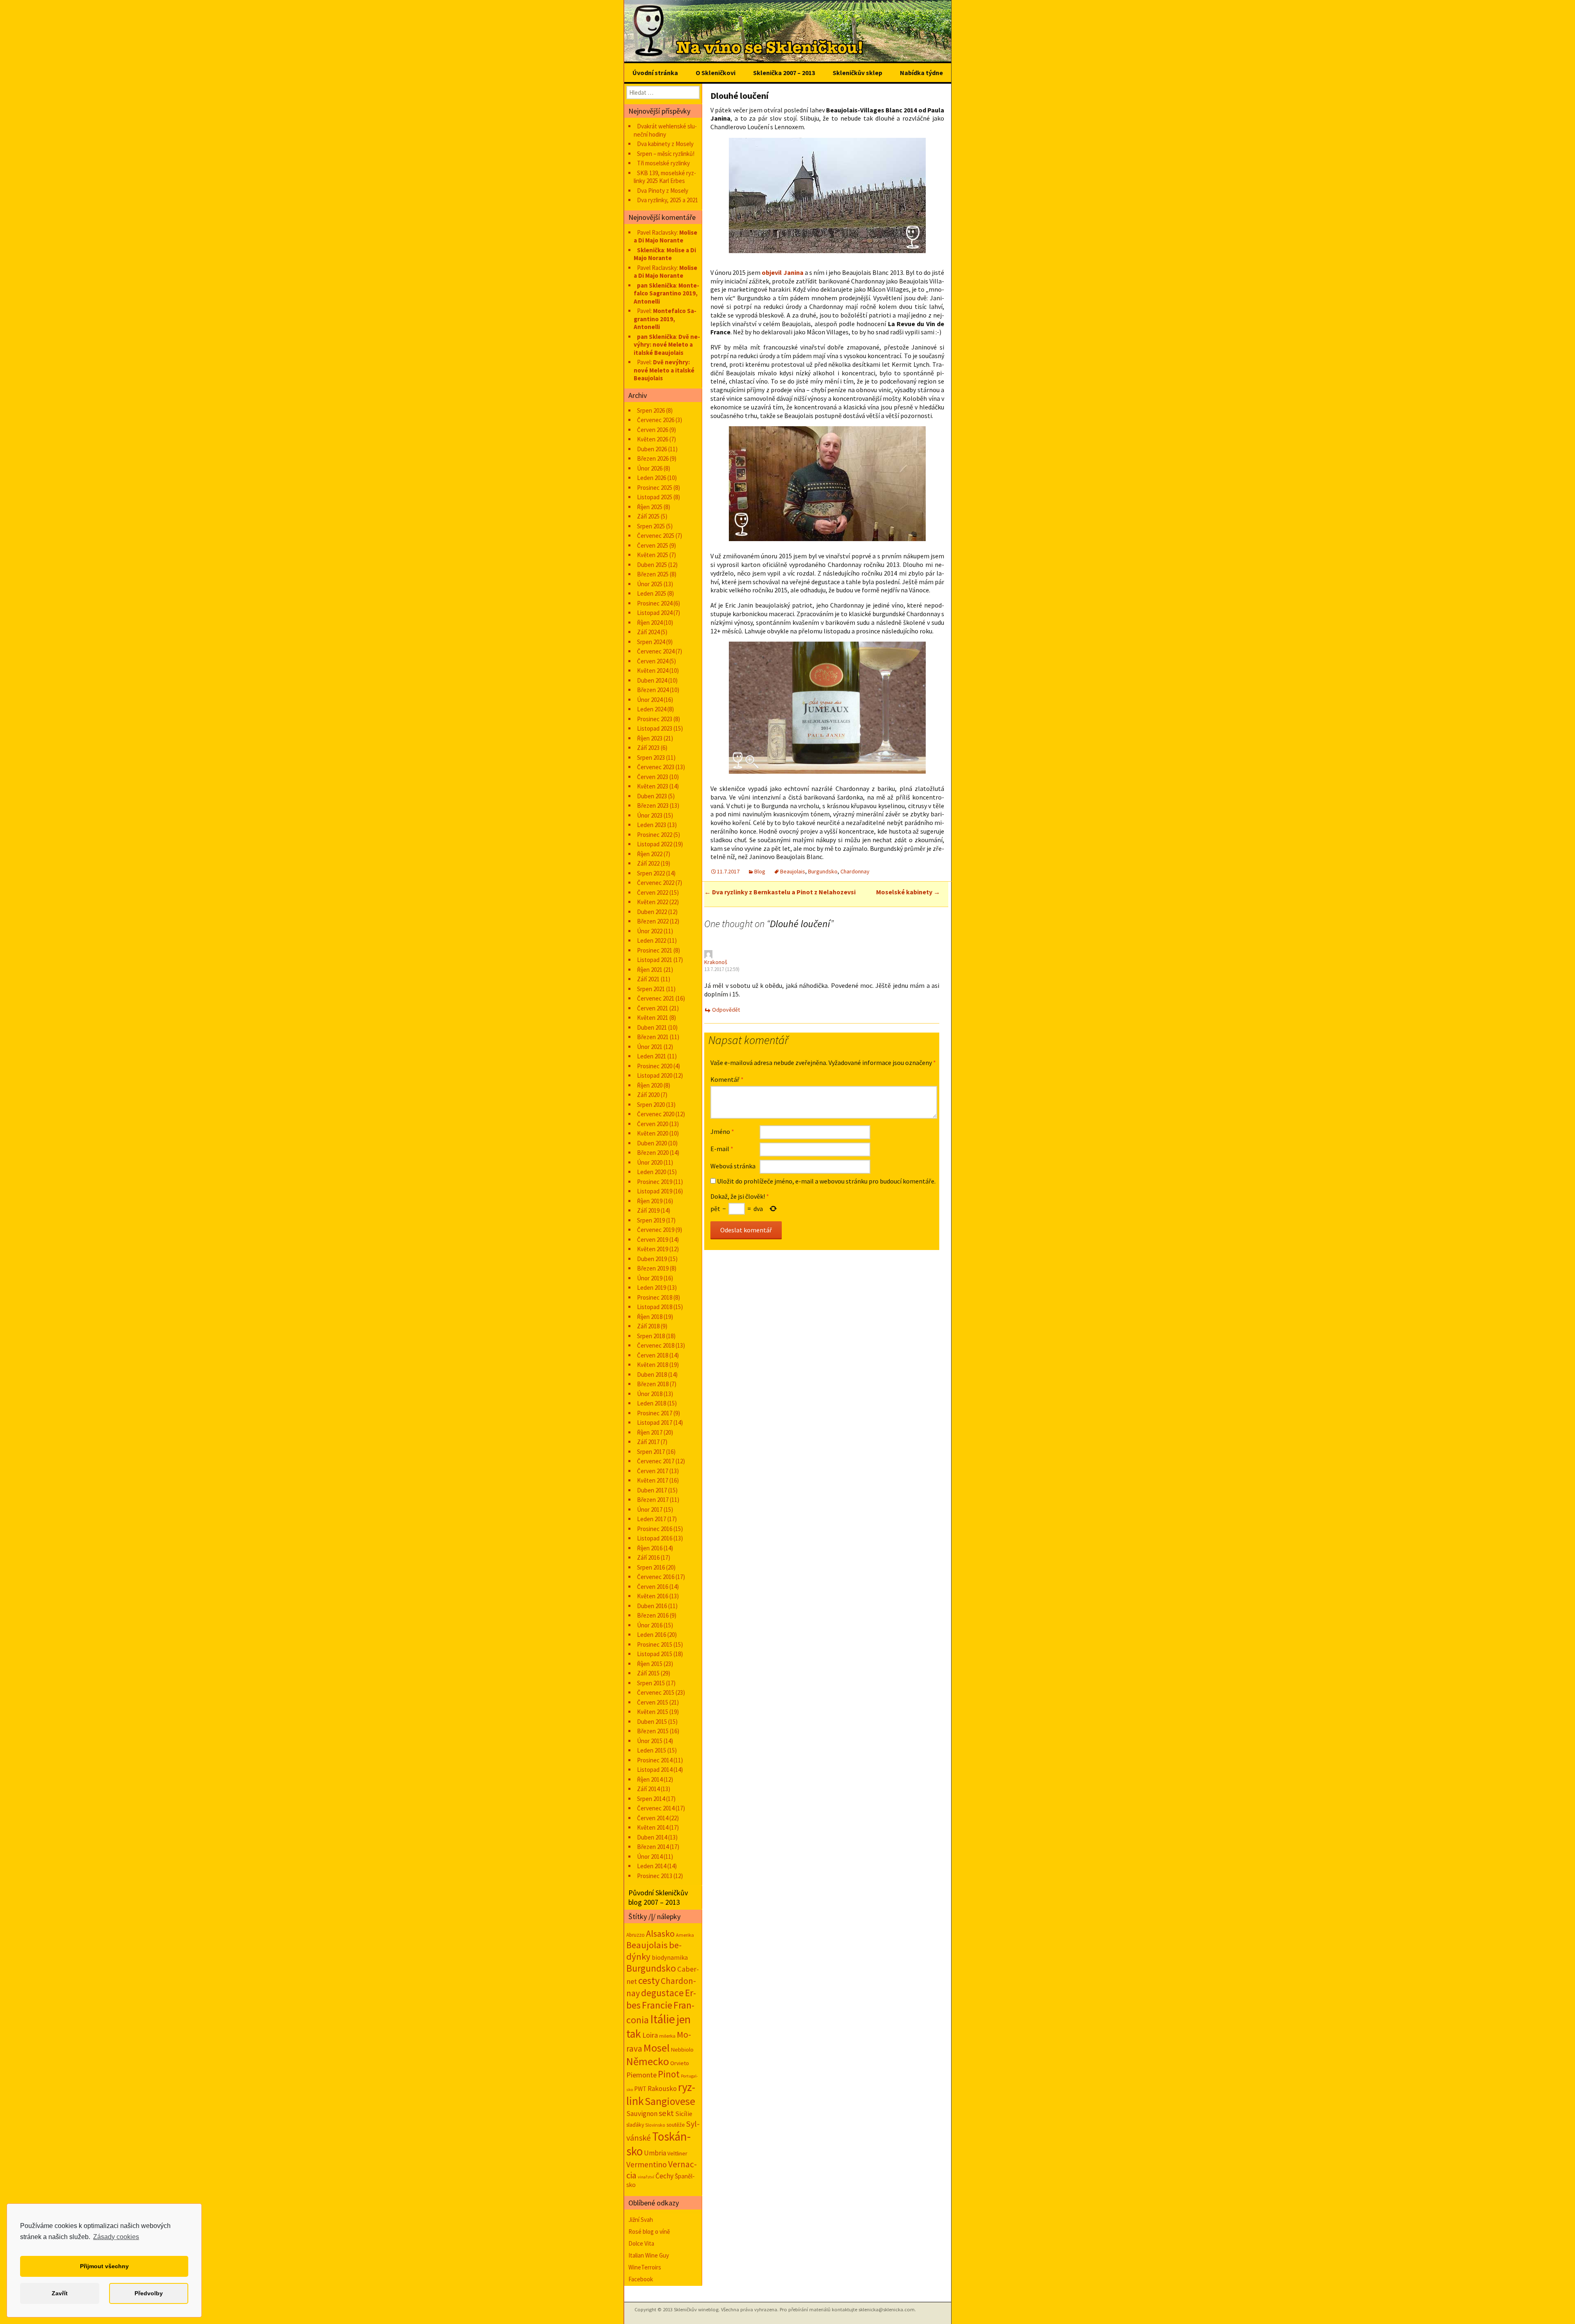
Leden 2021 (652, 1056)
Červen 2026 (653, 430)
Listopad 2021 (655, 960)
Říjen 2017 (650, 1432)
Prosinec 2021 (655, 950)
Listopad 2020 (655, 1075)
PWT (640, 2089)
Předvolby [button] (149, 2293)
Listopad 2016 (655, 1538)
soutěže (676, 2125)
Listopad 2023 (655, 728)
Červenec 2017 (656, 1461)
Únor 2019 (650, 1278)
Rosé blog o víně (649, 2231)
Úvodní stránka (655, 73)
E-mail (722, 1149)
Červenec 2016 (656, 1577)
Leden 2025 (652, 593)
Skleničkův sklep (857, 73)
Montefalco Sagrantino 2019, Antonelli (667, 293)
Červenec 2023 (656, 767)
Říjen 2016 (650, 1548)
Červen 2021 (653, 1008)
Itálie (663, 2019)
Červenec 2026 (656, 420)
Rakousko (662, 2089)
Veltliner (677, 2153)
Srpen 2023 (651, 758)
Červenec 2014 (656, 1808)
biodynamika (670, 1957)
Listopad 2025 (655, 497)
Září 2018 (648, 1326)
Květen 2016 (653, 1596)
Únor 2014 (650, 1857)
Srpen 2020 (651, 1105)
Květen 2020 (653, 1133)
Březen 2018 (653, 1384)
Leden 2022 (652, 940)
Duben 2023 (652, 796)
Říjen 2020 (650, 1085)
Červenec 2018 (656, 1345)
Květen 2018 (653, 1365)
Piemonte (641, 2075)
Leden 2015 (652, 1750)
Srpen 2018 (651, 1336)
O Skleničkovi (716, 73)
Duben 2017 (652, 1490)
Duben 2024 (652, 680)
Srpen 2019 (651, 1220)
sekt (666, 2113)
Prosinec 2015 (655, 1644)
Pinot (669, 2074)
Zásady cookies (116, 2237)
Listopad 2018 (655, 1307)
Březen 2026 (653, 458)
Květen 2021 (653, 1018)
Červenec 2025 (656, 536)
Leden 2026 (652, 478)
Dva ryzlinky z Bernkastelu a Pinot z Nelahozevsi (780, 892)
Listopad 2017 (655, 1423)
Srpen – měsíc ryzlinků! (666, 154)
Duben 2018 (652, 1375)
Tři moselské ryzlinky (663, 163)
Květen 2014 (653, 1827)
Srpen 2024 (651, 642)
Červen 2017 (653, 1471)
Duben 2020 (652, 1143)
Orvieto (680, 2063)
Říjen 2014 (650, 1779)
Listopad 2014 (655, 1770)
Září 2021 (648, 979)
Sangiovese (670, 2101)
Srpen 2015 (651, 1683)
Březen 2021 (653, 1037)
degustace (662, 1993)
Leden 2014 (652, 1866)
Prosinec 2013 (655, 1876)
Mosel (657, 2048)
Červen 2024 (653, 661)
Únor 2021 (650, 1047)
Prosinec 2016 (655, 1529)
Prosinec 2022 (655, 835)
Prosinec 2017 (655, 1413)
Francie (657, 2005)
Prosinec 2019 (655, 1182)
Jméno (722, 1131)
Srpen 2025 (651, 526)
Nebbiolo (682, 2050)
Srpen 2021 (651, 989)
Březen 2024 (653, 690)
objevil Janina (782, 272)
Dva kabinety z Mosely (665, 144)
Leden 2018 (652, 1403)
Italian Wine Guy (649, 2255)
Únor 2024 (650, 700)
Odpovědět (726, 1010)
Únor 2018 (650, 1394)
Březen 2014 (653, 1847)
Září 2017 (648, 1442)
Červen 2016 (653, 1587)
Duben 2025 (652, 565)
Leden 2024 (652, 709)
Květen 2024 (653, 671)
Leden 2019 (652, 1288)
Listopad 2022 (655, 844)
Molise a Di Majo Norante (665, 237)
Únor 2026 (650, 468)
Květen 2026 (653, 439)
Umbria (655, 2153)
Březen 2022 (653, 921)
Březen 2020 (653, 1153)
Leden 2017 (652, 1519)
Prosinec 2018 (655, 1297)
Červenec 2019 (656, 1230)
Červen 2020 (653, 1124)
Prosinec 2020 (655, 1066)
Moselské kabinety (908, 892)
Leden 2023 (652, 825)
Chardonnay (855, 871)
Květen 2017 (653, 1480)
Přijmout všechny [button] (104, 2266)
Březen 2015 (653, 1731)
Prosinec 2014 (655, 1760)
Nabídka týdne (921, 73)
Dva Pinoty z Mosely (663, 191)
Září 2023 (648, 748)
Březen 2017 (653, 1500)
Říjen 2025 (650, 507)
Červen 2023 (653, 777)
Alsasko (660, 1933)
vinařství (646, 2177)
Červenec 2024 (656, 651)
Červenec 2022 (656, 883)
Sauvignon (642, 2114)
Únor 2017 (650, 1509)
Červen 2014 (653, 1818)
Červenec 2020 (656, 1114)
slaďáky (635, 2125)
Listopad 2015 (655, 1654)
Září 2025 (648, 516)
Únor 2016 (650, 1625)
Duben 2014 (652, 1837)
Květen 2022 (653, 902)
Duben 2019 (652, 1259)
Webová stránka (733, 1166)
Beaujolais (793, 871)
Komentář (727, 1079)
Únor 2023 (650, 815)
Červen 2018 (653, 1355)
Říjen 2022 (650, 854)
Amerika (685, 1935)
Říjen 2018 (650, 1317)
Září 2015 (648, 1673)
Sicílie (684, 2114)
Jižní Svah (641, 2220)
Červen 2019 (653, 1240)
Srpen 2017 (651, 1452)
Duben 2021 (652, 1027)
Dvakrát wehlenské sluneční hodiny (665, 130)
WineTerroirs (645, 2267)
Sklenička (651, 250)
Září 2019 (648, 1210)
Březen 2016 (653, 1615)
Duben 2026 (652, 449)
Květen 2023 (653, 786)
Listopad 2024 (655, 613)
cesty (649, 1980)
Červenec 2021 (656, 998)
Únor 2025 (650, 584)
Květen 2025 (653, 555)
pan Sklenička (656, 285)
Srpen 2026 (651, 410)
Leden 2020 (652, 1172)
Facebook (641, 2279)
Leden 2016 (652, 1635)
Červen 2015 (653, 1702)
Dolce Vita (641, 2243)
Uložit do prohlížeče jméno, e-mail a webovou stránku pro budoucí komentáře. (826, 1181)
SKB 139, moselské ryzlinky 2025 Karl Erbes (665, 177)
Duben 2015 (652, 1722)
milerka (667, 2036)
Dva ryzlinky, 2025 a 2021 (668, 200)
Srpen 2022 (651, 873)
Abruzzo (636, 1935)
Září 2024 (648, 632)
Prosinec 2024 (655, 603)
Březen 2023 (653, 806)
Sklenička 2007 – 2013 (784, 73)
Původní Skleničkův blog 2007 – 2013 (658, 1897)
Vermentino (647, 2164)
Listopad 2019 (655, 1191)
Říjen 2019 (650, 1201)
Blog (760, 871)
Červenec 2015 (656, 1692)
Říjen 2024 (650, 623)
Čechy (664, 2176)
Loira (650, 2035)
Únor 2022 (650, 931)
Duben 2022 (652, 912)
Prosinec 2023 (655, 719)
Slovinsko (655, 2125)
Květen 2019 (653, 1249)
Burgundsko (823, 871)
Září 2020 (648, 1095)
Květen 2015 (653, 1712)
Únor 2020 (650, 1162)
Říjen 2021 (650, 970)
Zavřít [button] (60, 2293)
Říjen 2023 (650, 738)
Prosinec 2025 (655, 488)
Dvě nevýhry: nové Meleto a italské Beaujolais (667, 345)
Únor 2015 (650, 1741)
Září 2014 (648, 1789)
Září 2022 (648, 863)
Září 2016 (648, 1557)
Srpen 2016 (651, 1567)
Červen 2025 (653, 545)
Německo (648, 2061)
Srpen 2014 (651, 1799)
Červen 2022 (653, 892)
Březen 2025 (653, 574)
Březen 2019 (653, 1268)
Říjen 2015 (650, 1664)
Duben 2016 (652, 1606)
